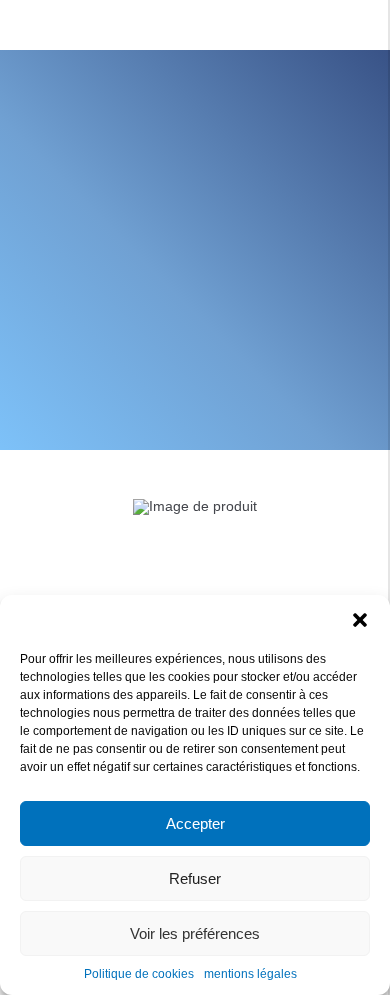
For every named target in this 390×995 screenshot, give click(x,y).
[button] (360, 620)
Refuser (195, 878)
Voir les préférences (195, 933)
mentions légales (250, 974)
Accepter (195, 823)
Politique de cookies (139, 974)
